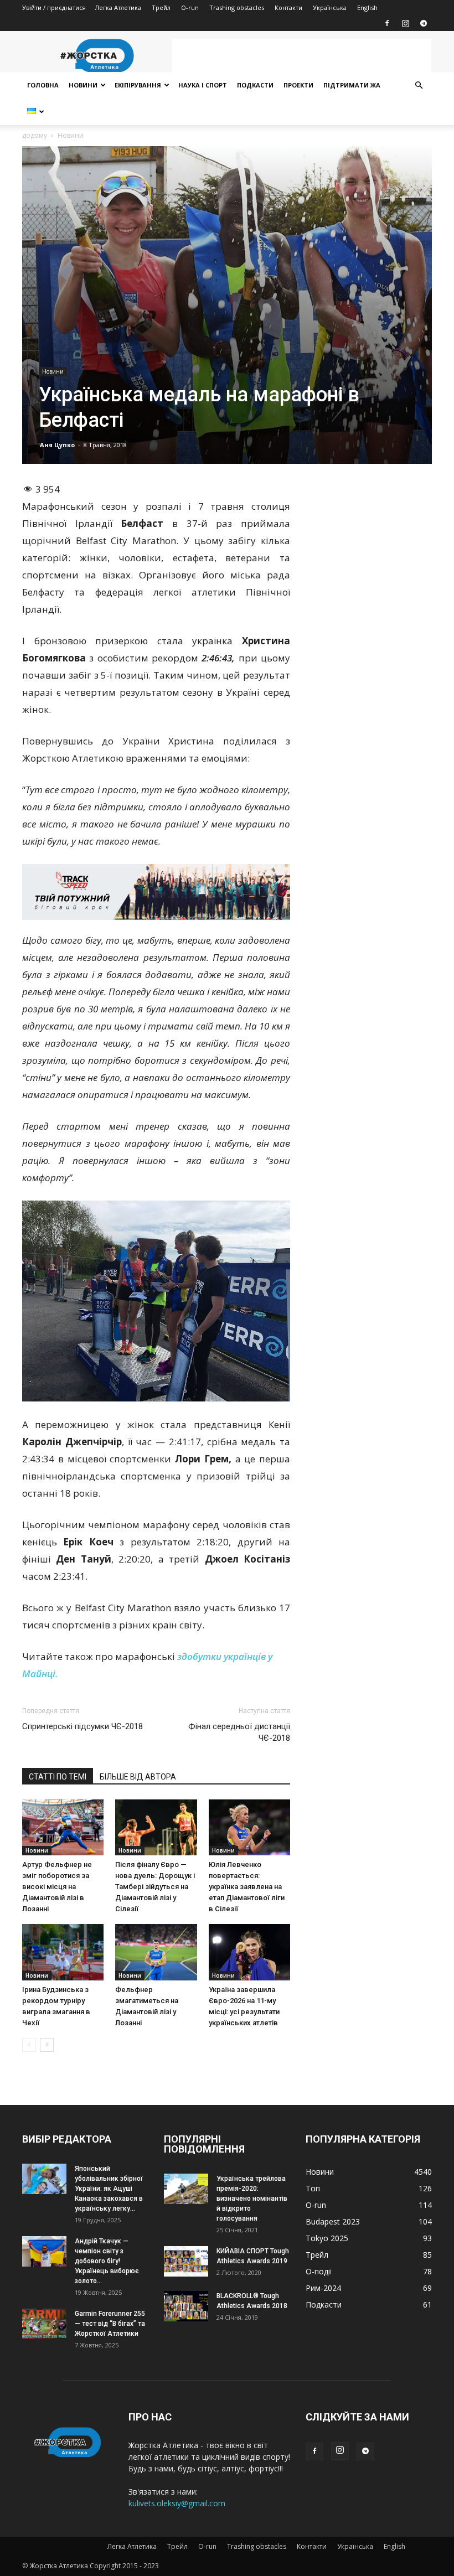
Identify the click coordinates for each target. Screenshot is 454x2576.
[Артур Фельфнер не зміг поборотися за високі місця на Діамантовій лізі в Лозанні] (63, 1827)
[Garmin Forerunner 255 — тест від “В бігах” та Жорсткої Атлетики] (44, 2324)
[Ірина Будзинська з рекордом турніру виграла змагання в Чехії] (63, 1952)
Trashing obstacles (237, 7)
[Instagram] (405, 23)
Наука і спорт (203, 85)
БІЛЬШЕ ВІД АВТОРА (138, 1777)
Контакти (288, 7)
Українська (330, 7)
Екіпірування (138, 85)
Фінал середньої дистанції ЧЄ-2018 (239, 1732)
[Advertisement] (302, 55)
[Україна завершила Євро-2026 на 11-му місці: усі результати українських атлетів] (249, 1952)
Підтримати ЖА (352, 85)
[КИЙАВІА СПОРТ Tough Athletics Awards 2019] (186, 2261)
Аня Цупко (57, 445)
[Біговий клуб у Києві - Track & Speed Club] (156, 892)
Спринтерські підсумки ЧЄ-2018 (82, 1726)
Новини (83, 85)
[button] (419, 86)
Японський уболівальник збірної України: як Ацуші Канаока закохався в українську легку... (109, 2189)
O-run (190, 7)
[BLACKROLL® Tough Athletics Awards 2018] (186, 2306)
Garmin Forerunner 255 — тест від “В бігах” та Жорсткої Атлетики (110, 2324)
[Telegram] (424, 23)
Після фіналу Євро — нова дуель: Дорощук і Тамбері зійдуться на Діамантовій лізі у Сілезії (155, 1887)
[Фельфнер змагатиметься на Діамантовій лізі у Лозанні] (156, 1952)
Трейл (161, 7)
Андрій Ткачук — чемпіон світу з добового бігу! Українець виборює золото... (107, 2261)
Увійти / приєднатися (54, 7)
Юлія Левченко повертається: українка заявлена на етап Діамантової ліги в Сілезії (247, 1887)
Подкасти (255, 85)
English (367, 7)
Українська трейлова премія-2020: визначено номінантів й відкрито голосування (252, 2199)
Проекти (298, 85)
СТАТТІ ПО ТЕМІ (58, 1777)
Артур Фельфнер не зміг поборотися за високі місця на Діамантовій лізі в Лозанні (57, 1887)
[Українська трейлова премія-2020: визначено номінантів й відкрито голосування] (186, 2189)
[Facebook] (387, 23)
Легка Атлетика (118, 7)
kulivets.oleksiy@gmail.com (177, 2503)
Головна (43, 85)
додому (35, 135)
